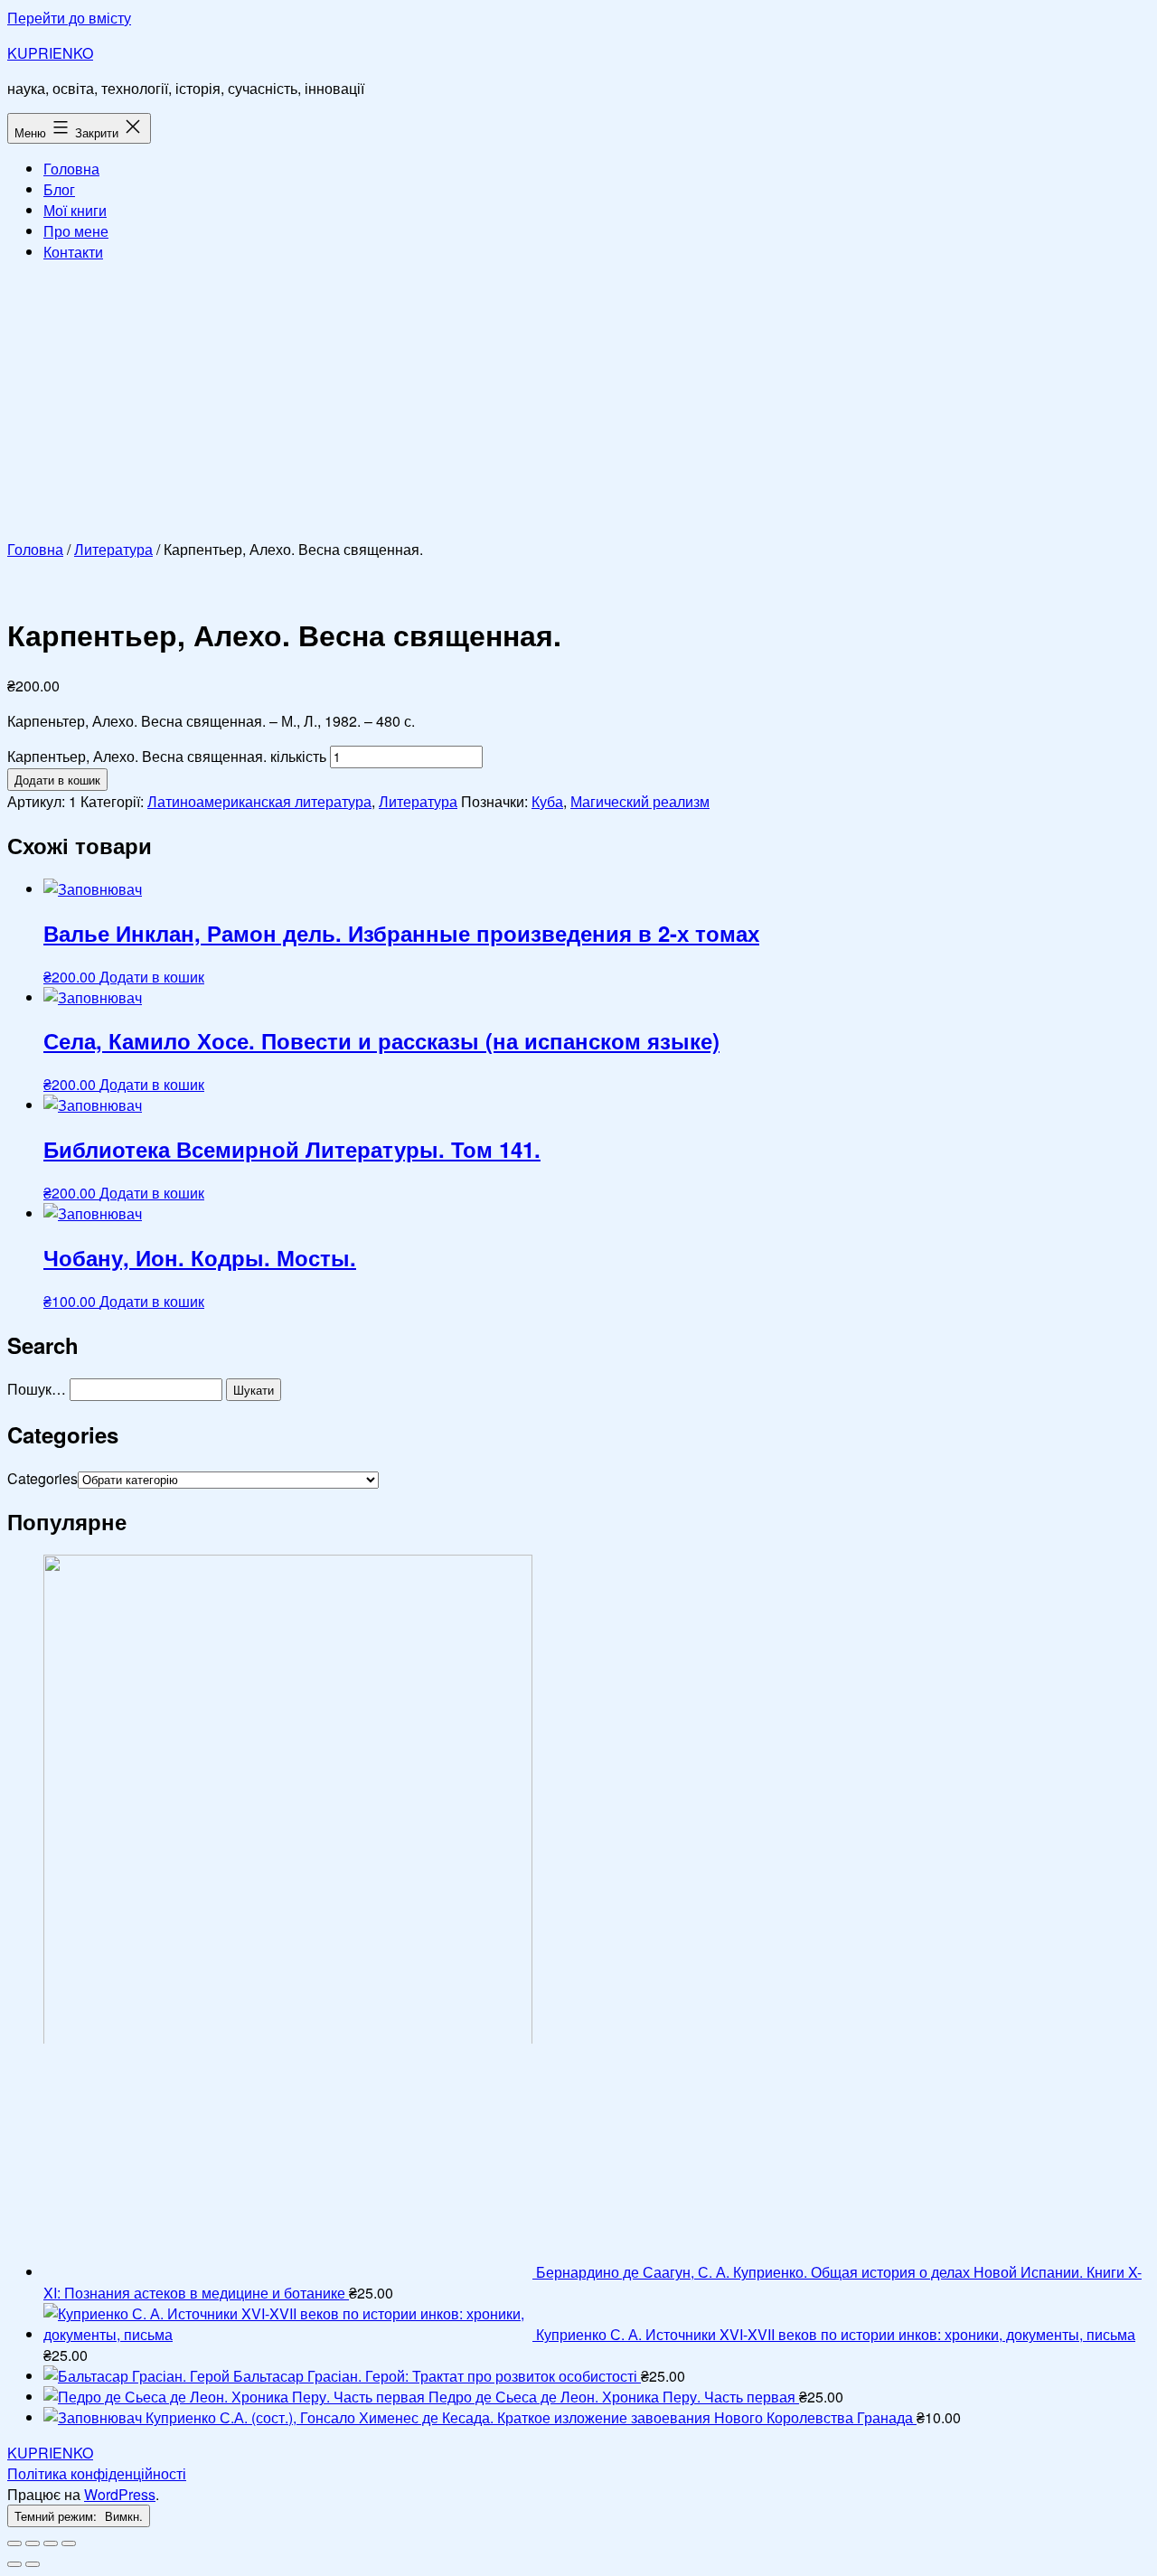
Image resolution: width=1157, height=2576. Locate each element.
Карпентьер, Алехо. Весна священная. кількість (167, 756)
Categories (42, 1478)
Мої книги (75, 210)
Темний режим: (57, 2516)
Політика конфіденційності (97, 2473)
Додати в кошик (57, 780)
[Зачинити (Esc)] (14, 2543)
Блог (59, 189)
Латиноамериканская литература (259, 801)
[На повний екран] (51, 2543)
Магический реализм (640, 801)
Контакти (73, 252)
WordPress (120, 2494)
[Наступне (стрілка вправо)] (33, 2564)
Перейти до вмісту (69, 18)
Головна (71, 169)
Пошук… (37, 1389)
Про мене (76, 231)
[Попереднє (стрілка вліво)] (14, 2564)
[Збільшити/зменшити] (69, 2543)
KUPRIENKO (50, 53)
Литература (113, 549)
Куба (547, 801)
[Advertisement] (578, 403)
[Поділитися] (33, 2543)
